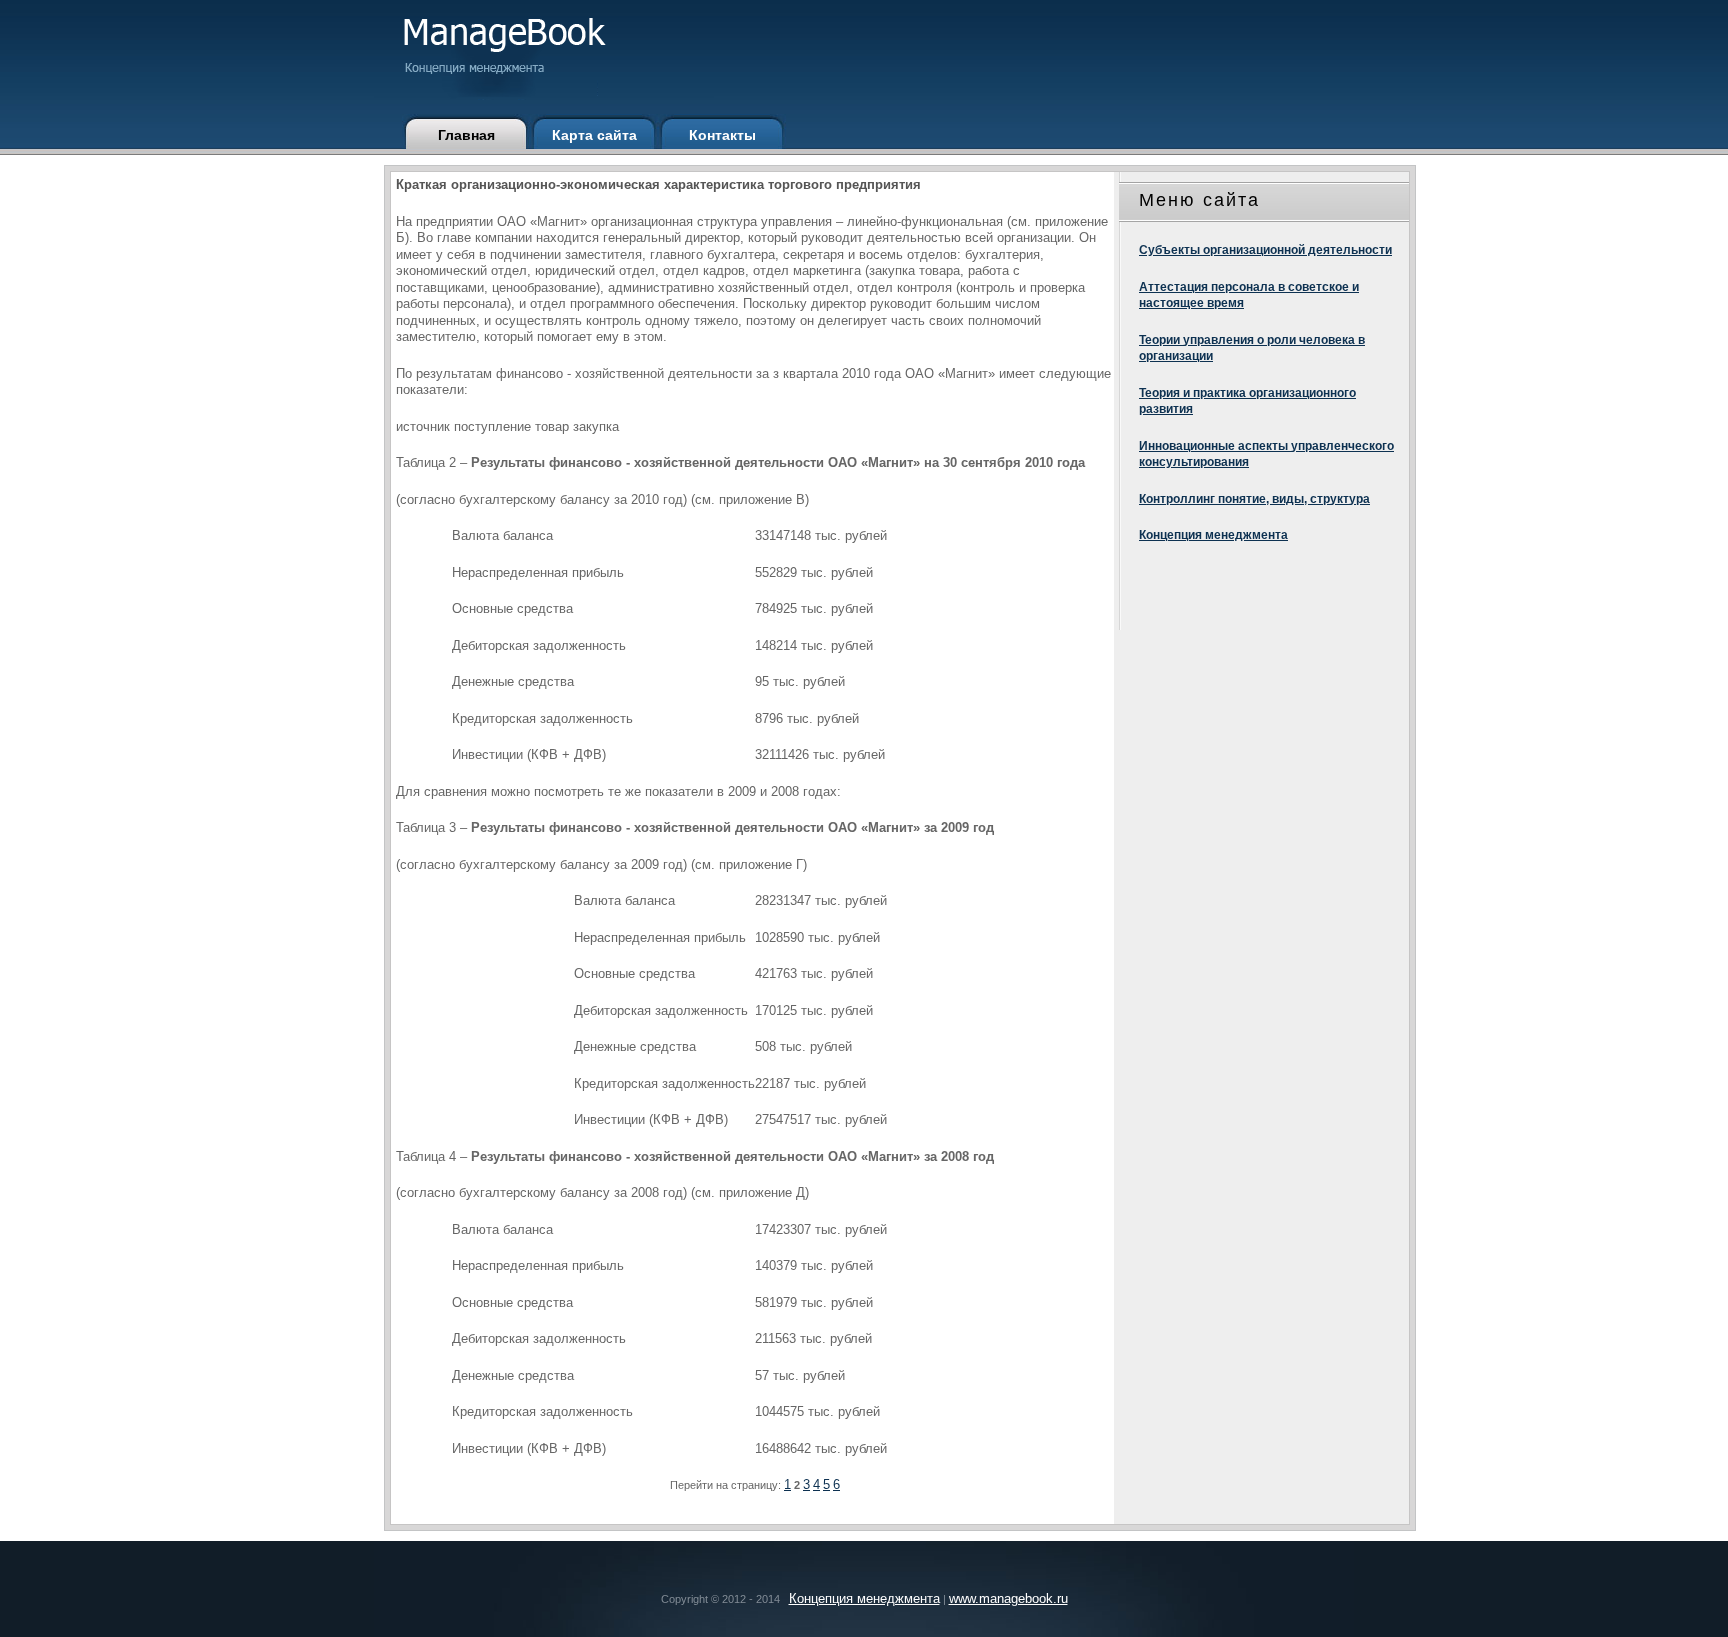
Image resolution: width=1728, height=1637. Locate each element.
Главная (466, 135)
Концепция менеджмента (1213, 535)
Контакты (722, 135)
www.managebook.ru (1008, 1598)
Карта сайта (594, 135)
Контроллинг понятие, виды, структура (1254, 499)
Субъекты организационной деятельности (1265, 250)
